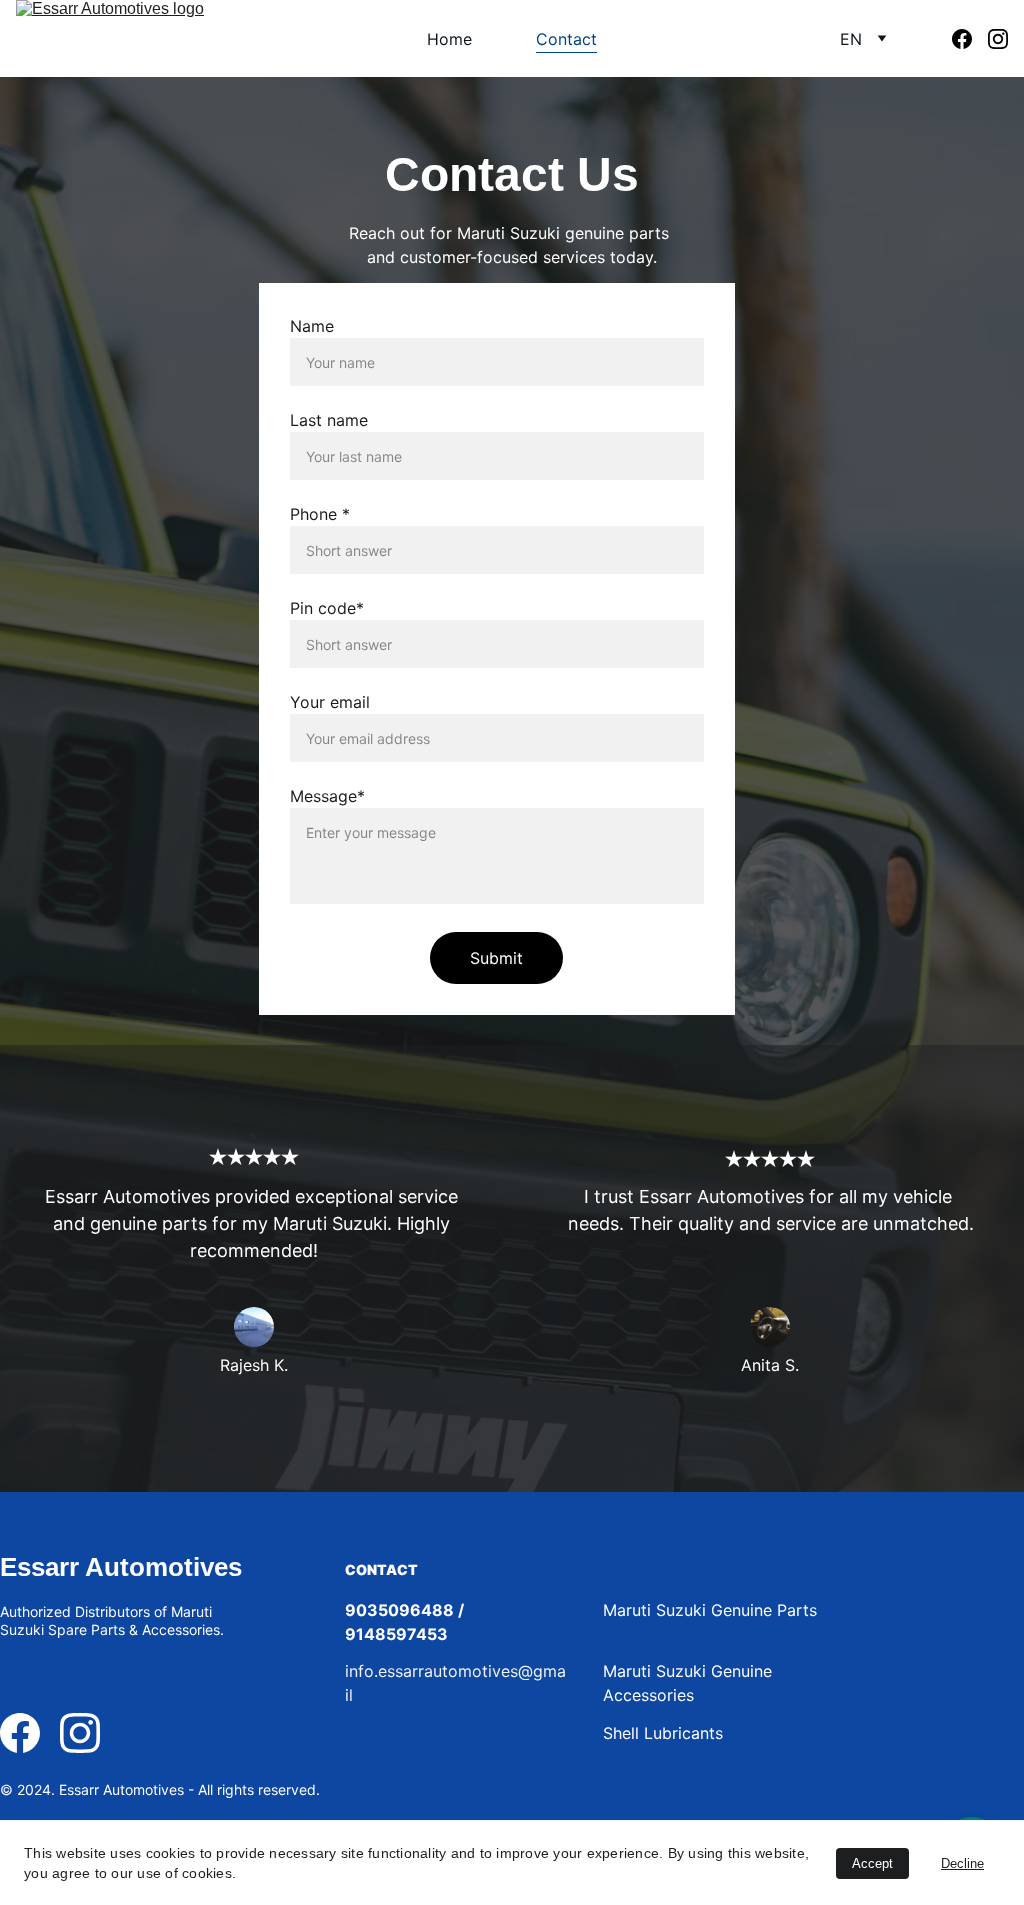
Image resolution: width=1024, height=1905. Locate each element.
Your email (330, 702)
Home (449, 39)
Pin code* (327, 608)
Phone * (320, 514)
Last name (329, 420)
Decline (962, 1863)
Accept (872, 1863)
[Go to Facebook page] (970, 39)
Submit (496, 958)
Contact (566, 39)
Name (312, 326)
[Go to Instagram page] (998, 39)
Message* (327, 796)
